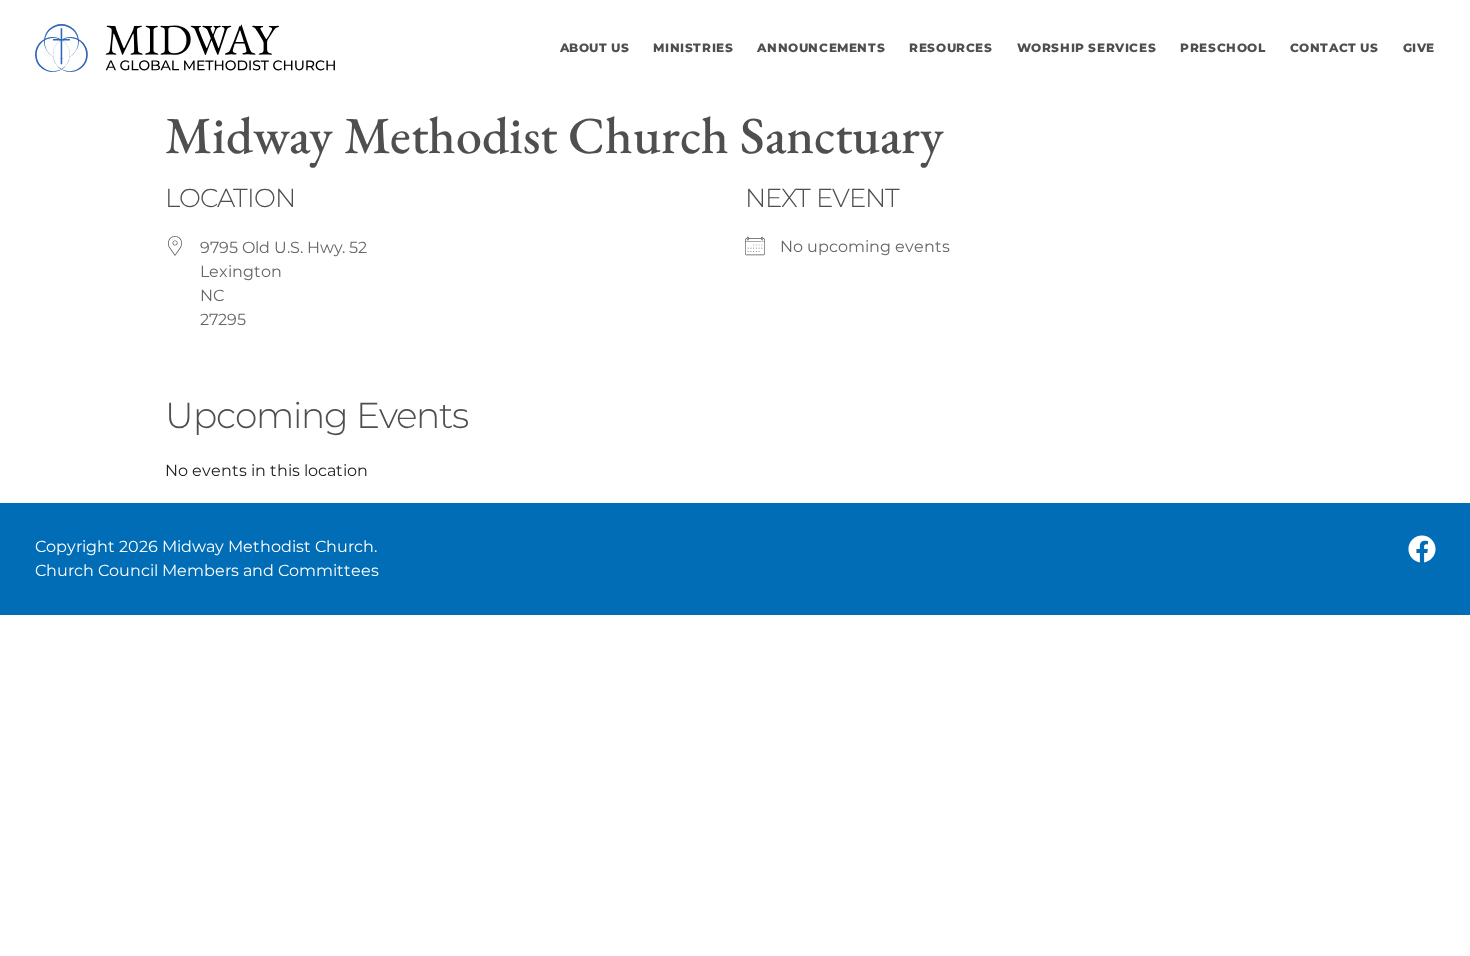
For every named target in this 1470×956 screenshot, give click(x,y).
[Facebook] (1422, 549)
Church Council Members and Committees (207, 570)
